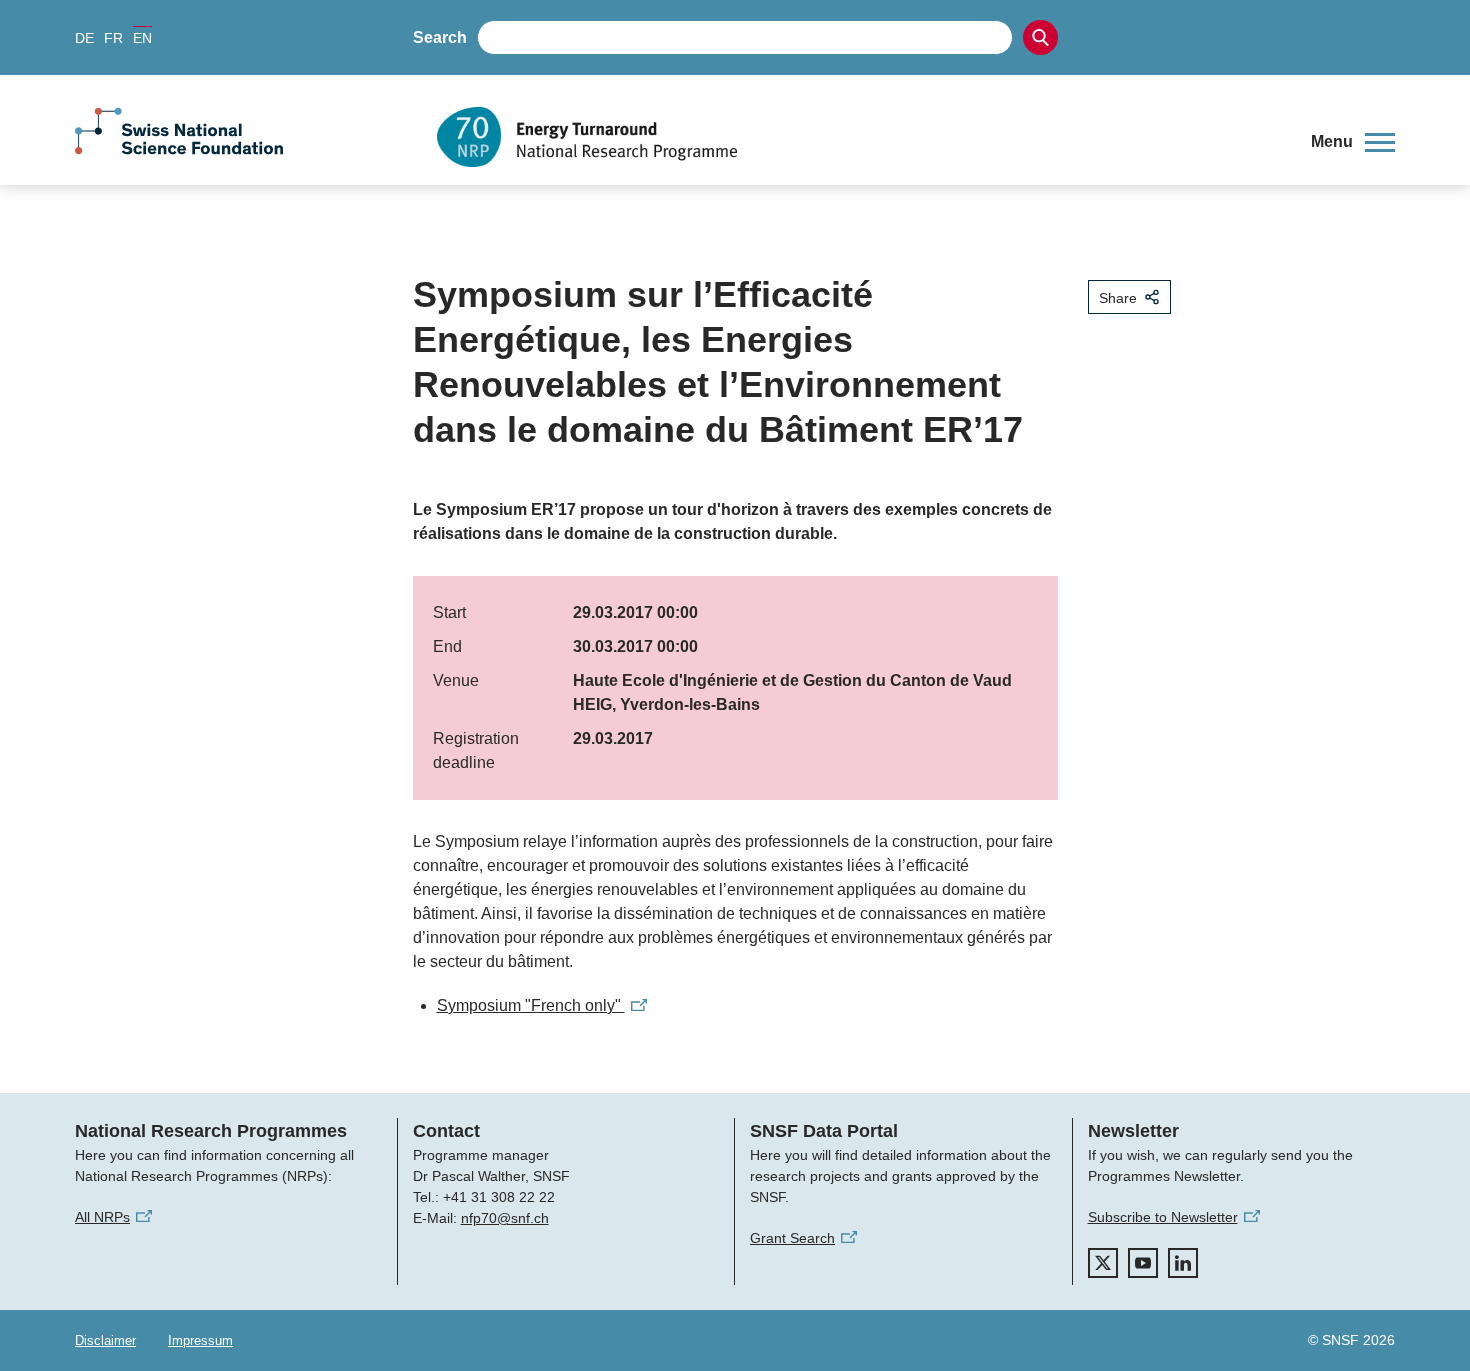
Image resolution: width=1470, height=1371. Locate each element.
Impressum (200, 1340)
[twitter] (1103, 1263)
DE (84, 38)
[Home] (859, 137)
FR (113, 38)
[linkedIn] (1183, 1263)
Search (440, 37)
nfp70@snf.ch (505, 1218)
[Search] (1040, 37)
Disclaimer (105, 1340)
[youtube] (1143, 1263)
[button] (1353, 142)
